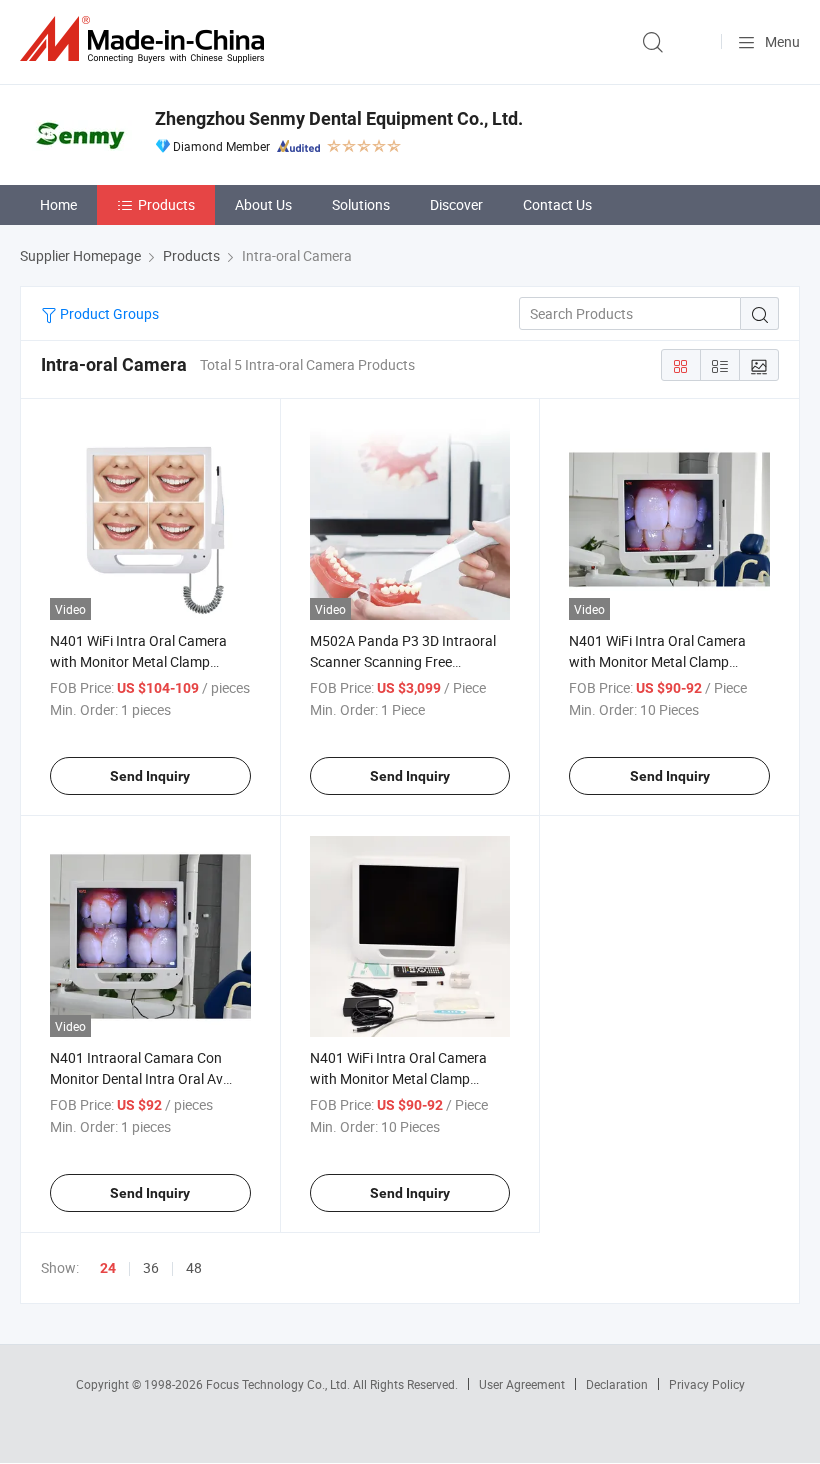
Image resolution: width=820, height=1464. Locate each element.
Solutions (361, 204)
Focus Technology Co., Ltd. (279, 1384)
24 (108, 1268)
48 (194, 1267)
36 (151, 1267)
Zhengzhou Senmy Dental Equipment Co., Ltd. (339, 118)
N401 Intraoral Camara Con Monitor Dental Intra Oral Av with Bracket (136, 1078)
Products (166, 204)
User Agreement (522, 1384)
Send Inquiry (150, 776)
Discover (456, 204)
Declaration (617, 1384)
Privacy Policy (707, 1384)
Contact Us (557, 204)
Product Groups (108, 313)
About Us (263, 204)
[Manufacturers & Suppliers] (146, 39)
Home (58, 204)
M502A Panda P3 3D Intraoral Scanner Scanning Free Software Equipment (403, 661)
